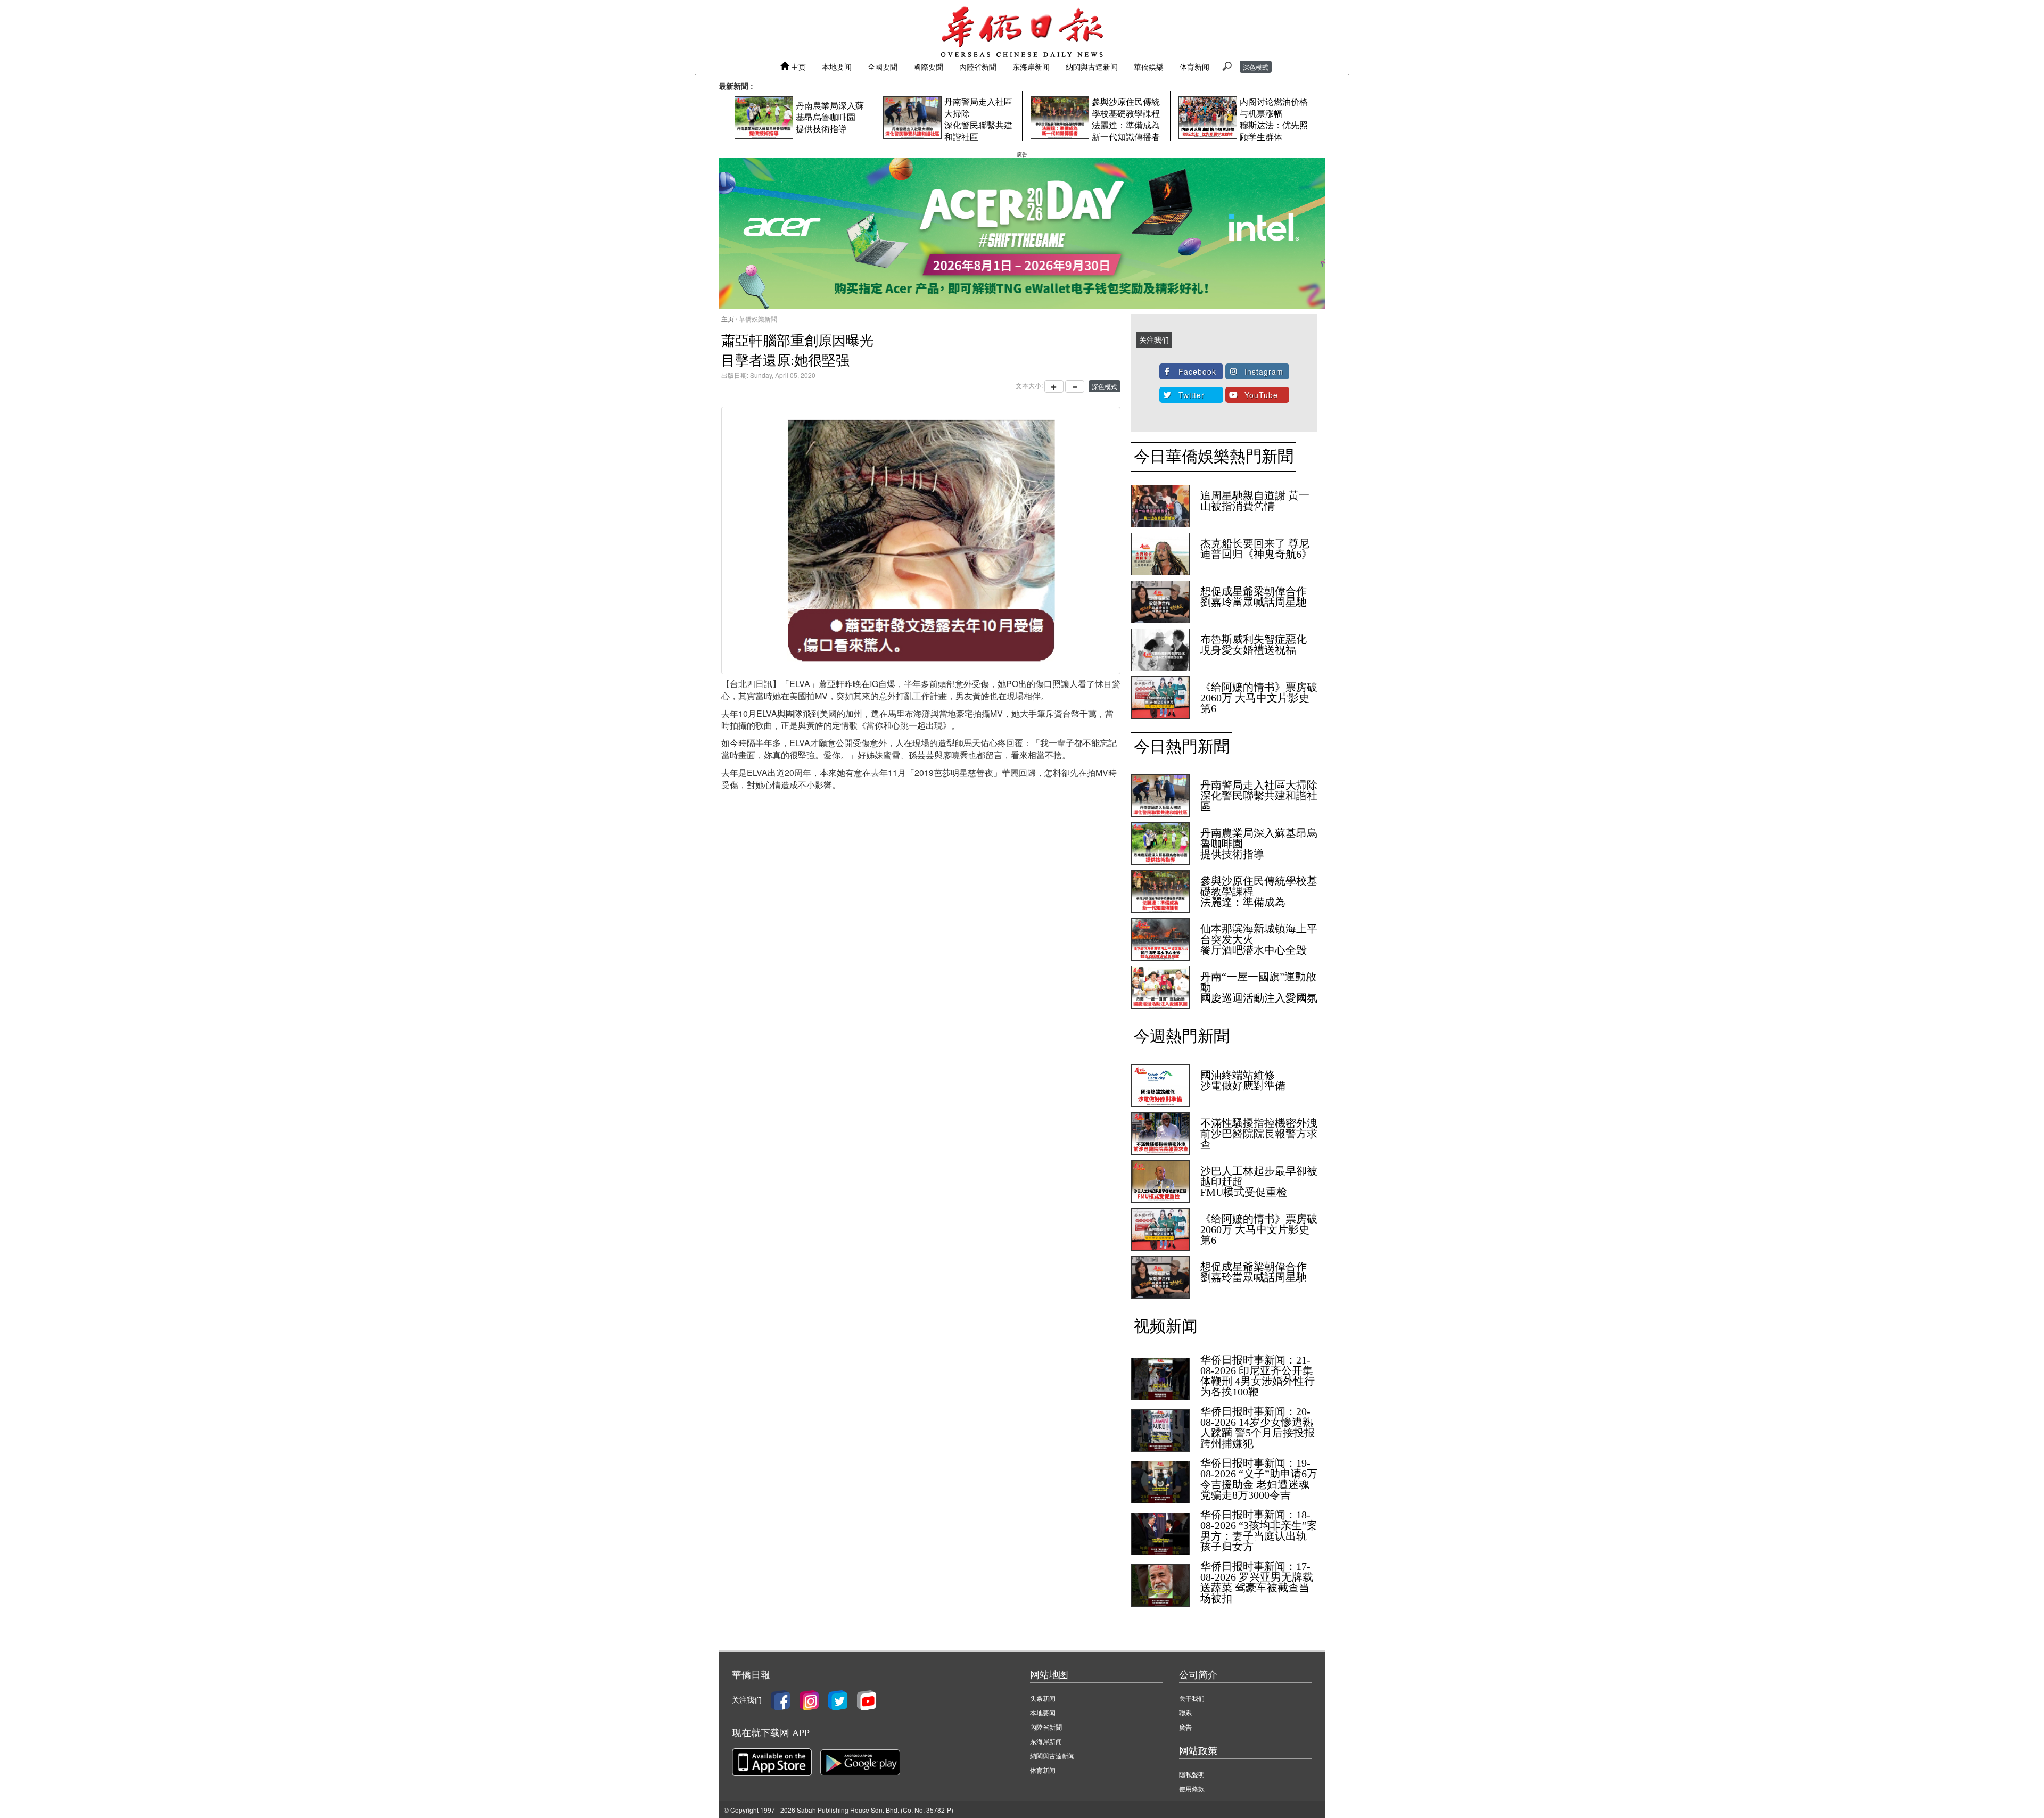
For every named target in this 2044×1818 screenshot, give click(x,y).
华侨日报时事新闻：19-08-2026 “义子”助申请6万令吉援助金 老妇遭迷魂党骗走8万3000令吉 (1259, 1479)
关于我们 (1192, 1698)
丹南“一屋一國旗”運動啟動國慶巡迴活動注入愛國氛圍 (1259, 993)
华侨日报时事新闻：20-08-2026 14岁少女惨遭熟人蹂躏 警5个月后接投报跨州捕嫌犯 (1258, 1427)
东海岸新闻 (1031, 67)
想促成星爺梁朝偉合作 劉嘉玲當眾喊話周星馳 (1254, 597)
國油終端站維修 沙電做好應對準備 (1243, 1080)
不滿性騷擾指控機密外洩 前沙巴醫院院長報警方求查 (1259, 1134)
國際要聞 (928, 67)
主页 (797, 67)
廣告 (1185, 1727)
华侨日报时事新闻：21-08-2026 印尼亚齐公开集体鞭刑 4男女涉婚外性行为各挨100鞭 (1258, 1376)
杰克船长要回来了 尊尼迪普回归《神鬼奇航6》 (1256, 549)
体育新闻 (1194, 67)
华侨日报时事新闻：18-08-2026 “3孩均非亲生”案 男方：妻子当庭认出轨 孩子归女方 (1259, 1531)
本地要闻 (837, 67)
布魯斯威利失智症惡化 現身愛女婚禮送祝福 (1254, 644)
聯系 (1185, 1712)
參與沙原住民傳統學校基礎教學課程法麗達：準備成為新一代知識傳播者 (1259, 897)
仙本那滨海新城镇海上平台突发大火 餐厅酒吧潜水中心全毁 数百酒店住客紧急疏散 (1259, 945)
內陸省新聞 (978, 67)
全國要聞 (883, 67)
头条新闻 (1043, 1698)
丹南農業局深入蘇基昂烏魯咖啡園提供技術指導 (830, 117)
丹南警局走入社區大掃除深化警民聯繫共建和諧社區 (1259, 796)
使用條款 (1192, 1788)
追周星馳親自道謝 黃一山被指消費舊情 (1255, 501)
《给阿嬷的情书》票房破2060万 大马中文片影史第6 (1259, 698)
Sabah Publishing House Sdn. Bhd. (848, 1810)
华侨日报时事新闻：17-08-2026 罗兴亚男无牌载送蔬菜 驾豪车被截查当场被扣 (1257, 1582)
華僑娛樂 (1149, 67)
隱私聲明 (1192, 1774)
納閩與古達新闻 (1092, 67)
